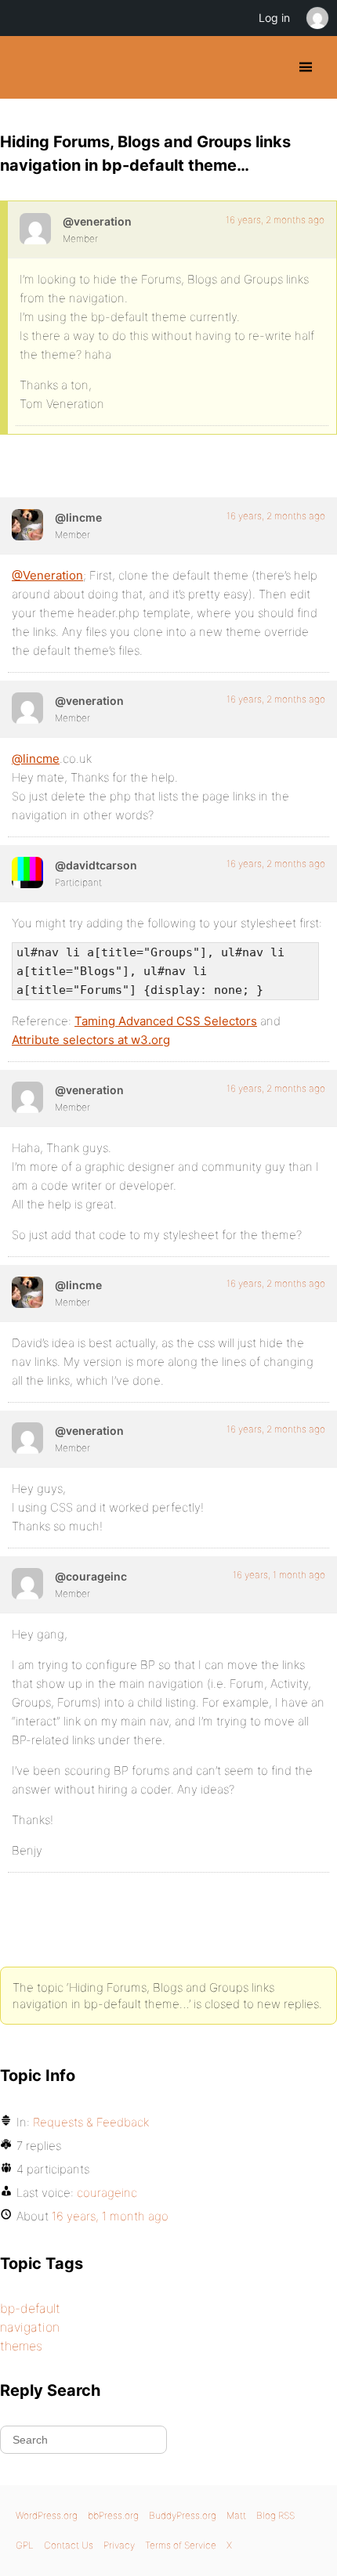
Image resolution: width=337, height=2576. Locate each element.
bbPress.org (113, 2515)
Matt (236, 2515)
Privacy (119, 2545)
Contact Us (69, 2545)
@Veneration (47, 575)
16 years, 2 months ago (275, 220)
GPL (25, 2545)
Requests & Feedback (91, 2122)
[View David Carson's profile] (27, 873)
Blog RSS (275, 2515)
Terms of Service (181, 2545)
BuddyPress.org (25, 67)
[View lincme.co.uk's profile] (27, 525)
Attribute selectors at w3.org (91, 1040)
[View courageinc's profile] (27, 1584)
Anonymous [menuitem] (317, 18)
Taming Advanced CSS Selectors (166, 1021)
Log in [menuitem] (274, 18)
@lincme (36, 759)
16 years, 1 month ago (279, 1575)
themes (21, 2346)
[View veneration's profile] (35, 229)
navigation (30, 2327)
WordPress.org (47, 2515)
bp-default (30, 2308)
